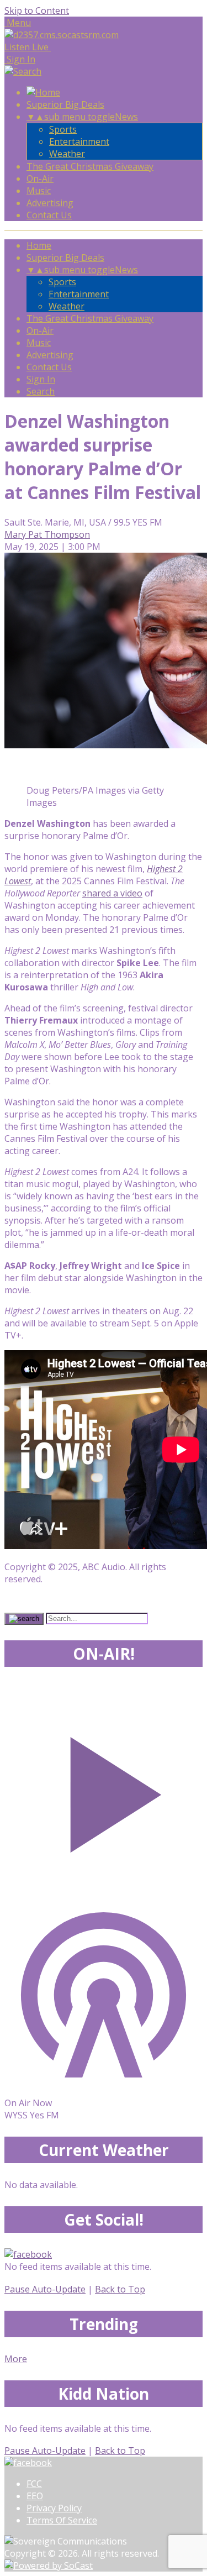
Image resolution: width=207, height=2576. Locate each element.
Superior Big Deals (65, 104)
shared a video (112, 893)
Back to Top (120, 2289)
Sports (63, 129)
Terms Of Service (62, 2520)
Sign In (41, 379)
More (16, 2359)
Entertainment (79, 141)
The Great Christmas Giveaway (90, 166)
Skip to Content (37, 11)
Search (41, 391)
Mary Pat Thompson (47, 534)
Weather (67, 154)
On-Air (40, 179)
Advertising (50, 203)
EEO (35, 2496)
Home (39, 245)
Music (39, 191)
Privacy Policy (54, 2508)
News (126, 117)
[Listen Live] (104, 1789)
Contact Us (49, 215)
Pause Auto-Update (45, 2289)
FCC (34, 2484)
